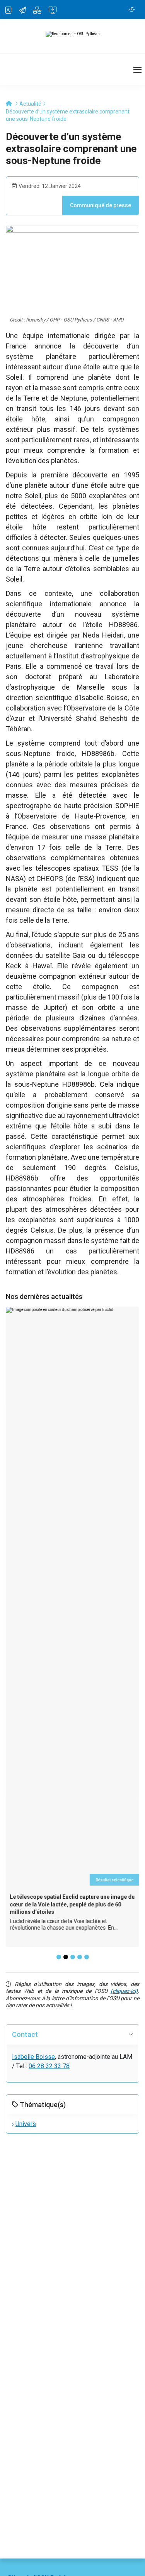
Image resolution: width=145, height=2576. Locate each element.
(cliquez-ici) (124, 1991)
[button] (59, 1957)
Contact (25, 2034)
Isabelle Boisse (33, 2057)
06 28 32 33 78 (49, 2066)
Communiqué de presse (101, 205)
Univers (26, 2124)
